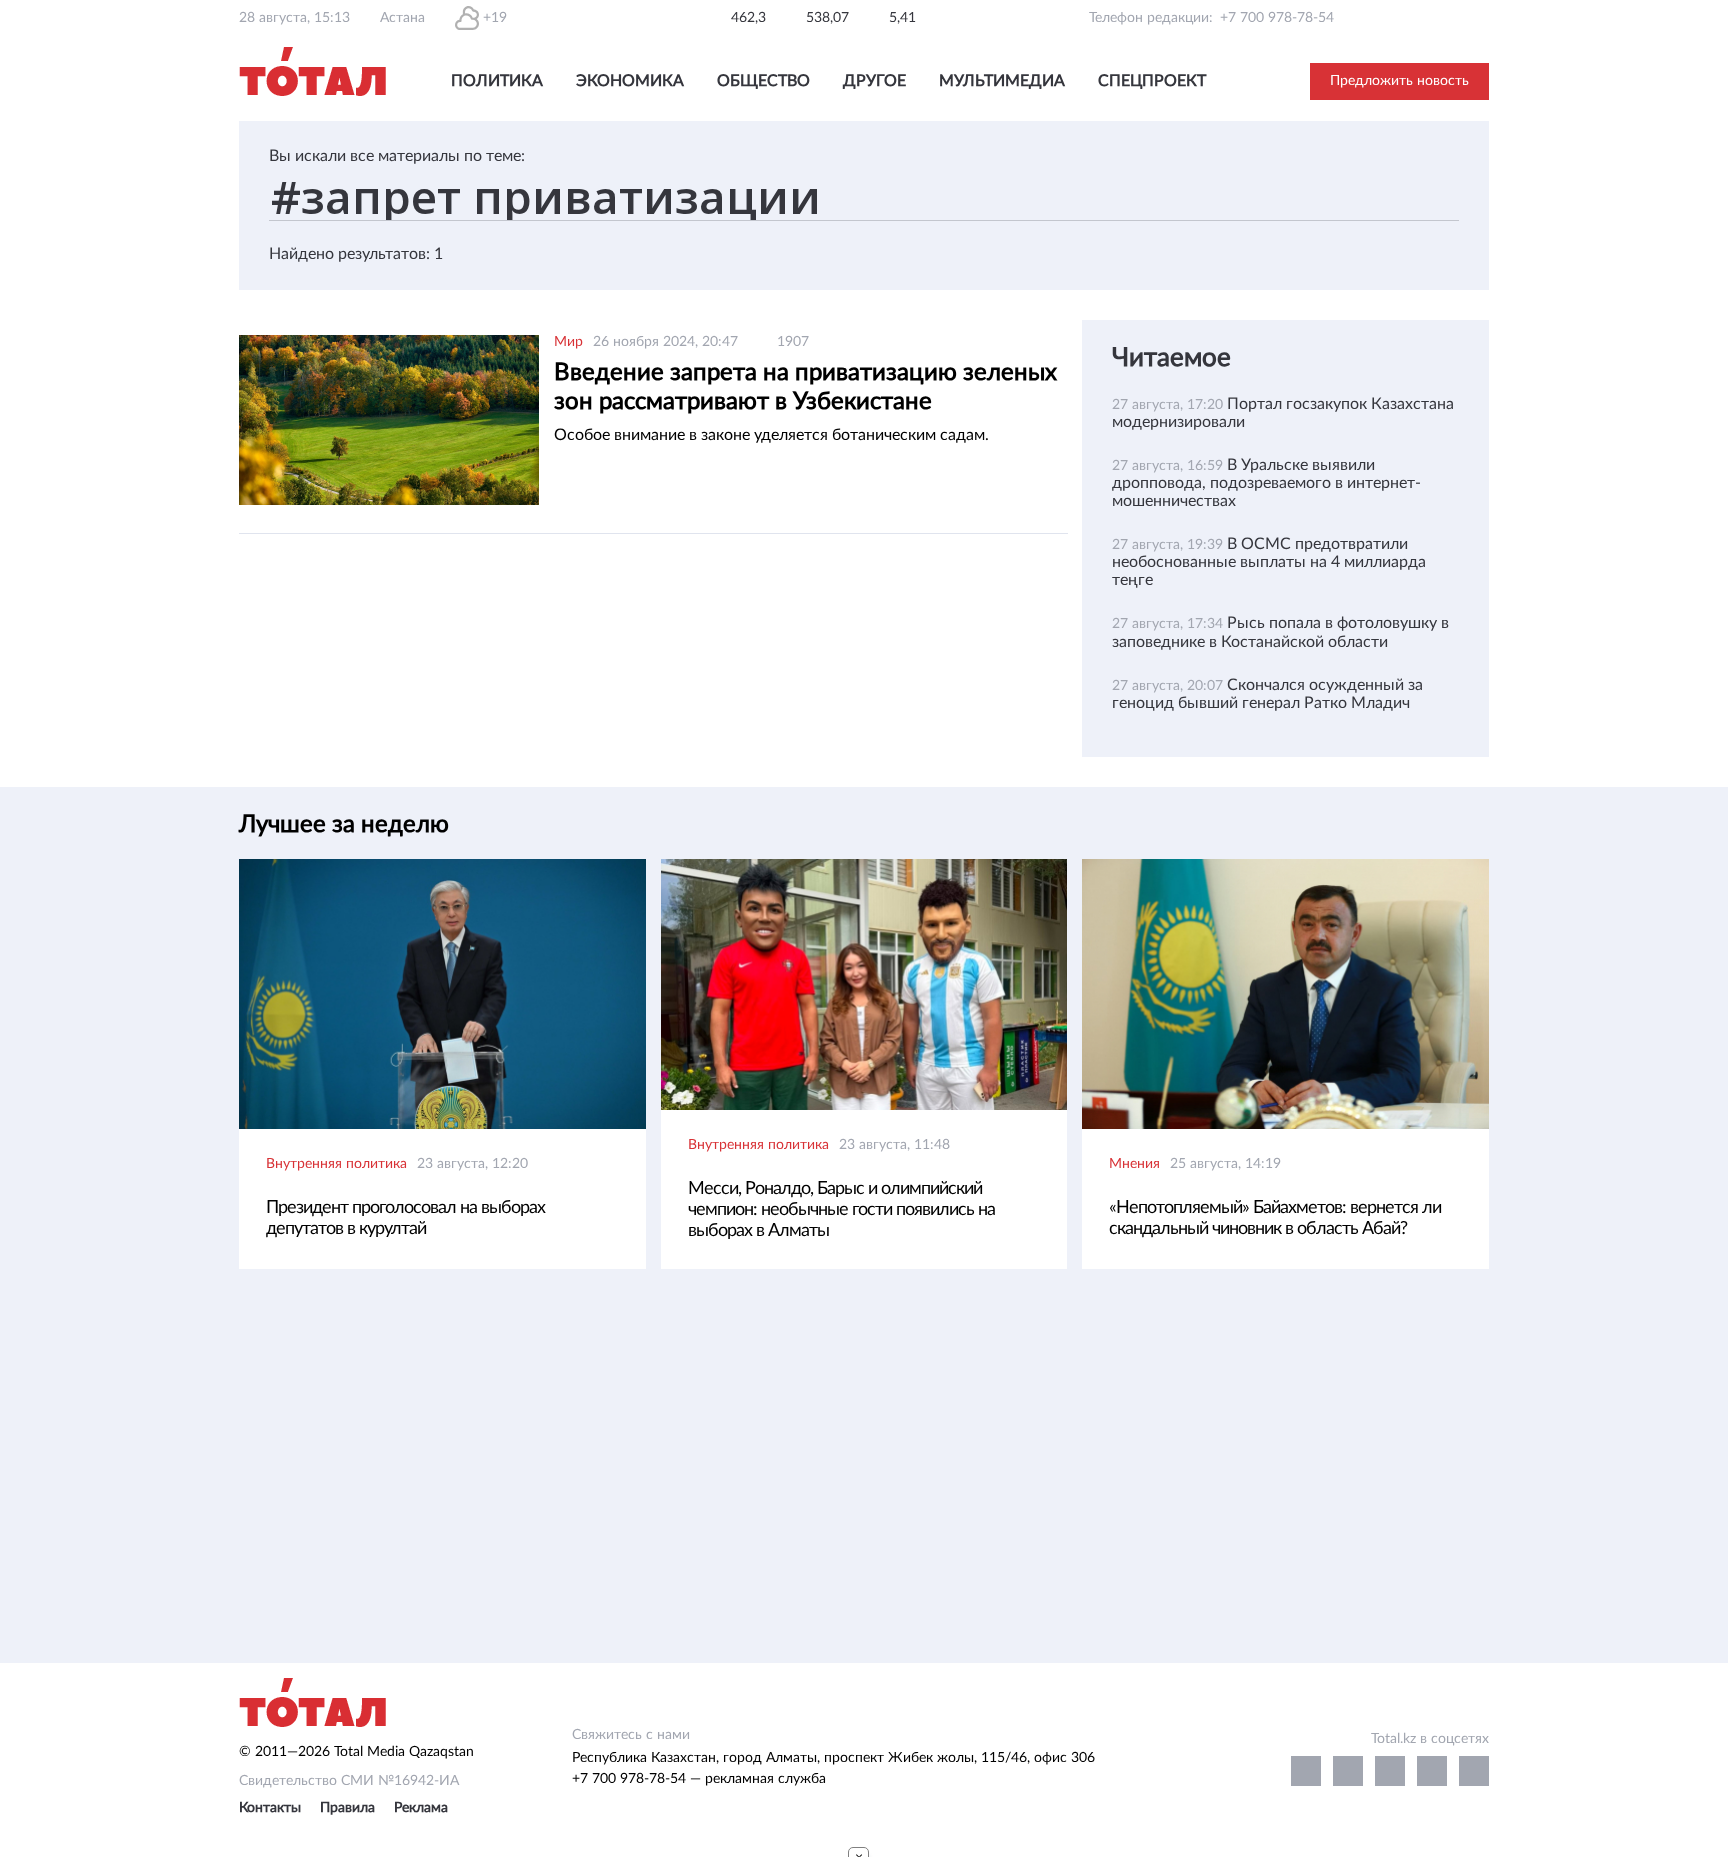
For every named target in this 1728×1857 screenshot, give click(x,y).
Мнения (1134, 1164)
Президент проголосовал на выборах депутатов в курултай (405, 1218)
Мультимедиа (1002, 81)
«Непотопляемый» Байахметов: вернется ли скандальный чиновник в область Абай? (1275, 1218)
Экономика (630, 81)
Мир (568, 342)
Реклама (421, 1808)
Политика (497, 81)
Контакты (270, 1808)
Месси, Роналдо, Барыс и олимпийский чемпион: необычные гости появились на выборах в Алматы (841, 1210)
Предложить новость (1399, 81)
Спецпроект (1152, 81)
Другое (874, 81)
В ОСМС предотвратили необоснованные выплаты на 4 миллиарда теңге (1269, 562)
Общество (763, 81)
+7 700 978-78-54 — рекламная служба (699, 1779)
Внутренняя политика (336, 1164)
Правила (347, 1808)
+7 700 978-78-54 (1277, 18)
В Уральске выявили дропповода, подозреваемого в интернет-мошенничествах (1266, 483)
